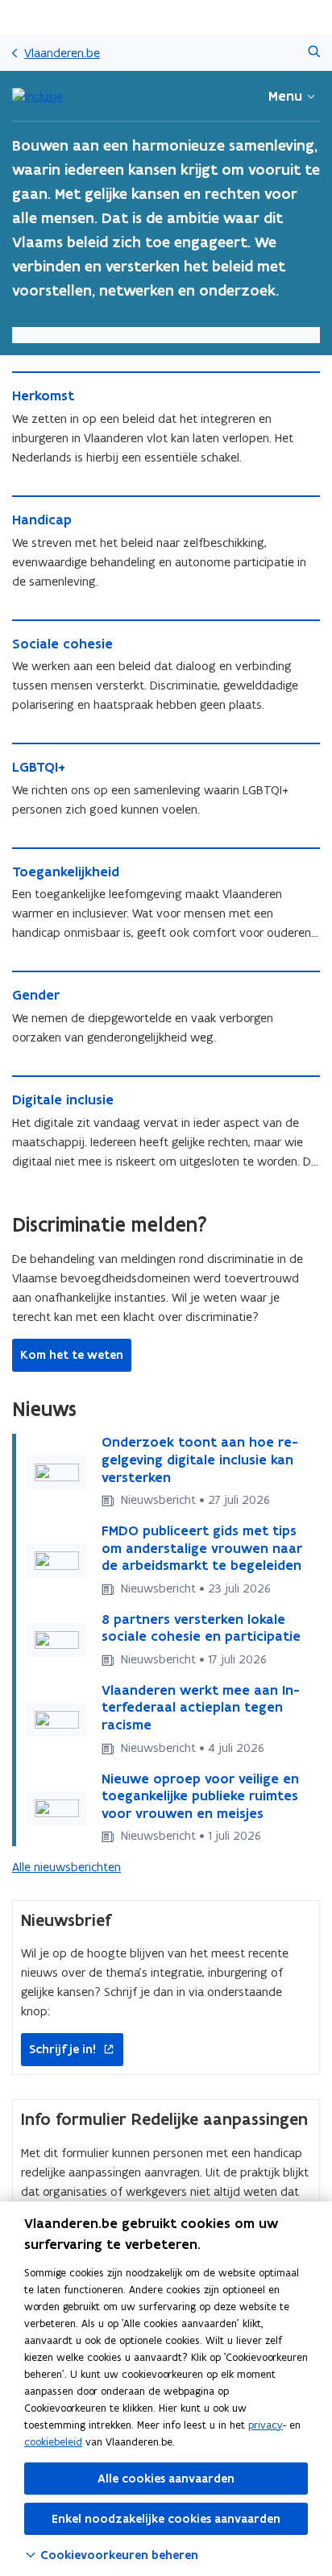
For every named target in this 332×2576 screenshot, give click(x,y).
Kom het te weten (72, 1355)
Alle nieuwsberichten (66, 1867)
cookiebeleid (53, 2442)
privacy (266, 2425)
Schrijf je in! (58, 2050)
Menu (285, 96)
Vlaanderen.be (62, 53)
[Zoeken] (314, 53)
